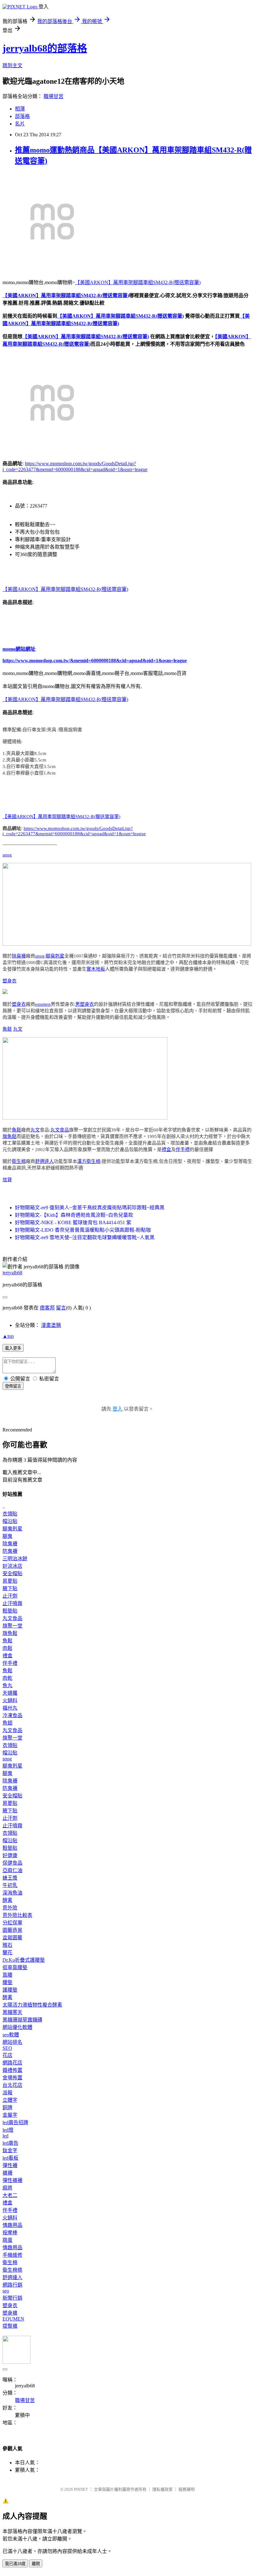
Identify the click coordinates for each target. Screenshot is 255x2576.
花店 (7, 2055)
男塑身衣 (85, 1004)
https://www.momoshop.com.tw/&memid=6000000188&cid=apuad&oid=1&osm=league (95, 660)
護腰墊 (10, 1990)
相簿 (20, 109)
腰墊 (7, 1982)
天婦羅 (10, 1693)
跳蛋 (7, 2240)
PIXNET (81, 2489)
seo (6, 2291)
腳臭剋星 (55, 956)
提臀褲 (10, 2326)
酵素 (7, 1900)
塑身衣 (9, 981)
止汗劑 (10, 1596)
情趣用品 (12, 2225)
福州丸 (10, 1708)
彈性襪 (10, 2165)
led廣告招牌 (15, 2122)
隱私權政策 (162, 2489)
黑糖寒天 (12, 2012)
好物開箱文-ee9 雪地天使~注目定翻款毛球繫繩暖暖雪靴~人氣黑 (85, 1237)
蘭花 (7, 1953)
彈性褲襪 (12, 2180)
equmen (43, 1004)
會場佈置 (12, 2078)
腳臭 (7, 1536)
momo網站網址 (19, 649)
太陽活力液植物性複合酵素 (32, 2005)
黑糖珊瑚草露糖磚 (22, 2020)
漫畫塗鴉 (51, 1325)
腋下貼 (10, 1588)
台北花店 (12, 2085)
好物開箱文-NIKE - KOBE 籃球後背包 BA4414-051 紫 (73, 1222)
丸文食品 (60, 1130)
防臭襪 (10, 1551)
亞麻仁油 (12, 1870)
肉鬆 (7, 1648)
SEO (7, 2048)
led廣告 (10, 2143)
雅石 (7, 1945)
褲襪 (7, 2173)
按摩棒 (10, 2233)
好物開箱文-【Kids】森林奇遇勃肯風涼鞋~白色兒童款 (74, 1215)
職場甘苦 (53, 96)
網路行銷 (12, 2285)
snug (7, 855)
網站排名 (12, 2042)
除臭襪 (19, 956)
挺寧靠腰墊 (15, 1967)
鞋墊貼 (10, 1611)
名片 (20, 124)
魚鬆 (7, 1029)
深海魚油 (12, 1893)
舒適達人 (44, 1161)
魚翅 (7, 1723)
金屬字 (10, 2115)
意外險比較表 (17, 1915)
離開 (36, 2564)
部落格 (22, 116)
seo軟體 (11, 2035)
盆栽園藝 (12, 1938)
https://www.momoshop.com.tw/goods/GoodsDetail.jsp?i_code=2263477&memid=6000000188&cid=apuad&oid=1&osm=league (74, 831)
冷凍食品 (12, 1715)
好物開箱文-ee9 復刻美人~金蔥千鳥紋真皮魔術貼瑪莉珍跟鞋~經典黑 (90, 1208)
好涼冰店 (12, 1566)
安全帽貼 (12, 1574)
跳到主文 (12, 66)
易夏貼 (10, 1581)
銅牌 (7, 2108)
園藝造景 (12, 1930)
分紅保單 (12, 1923)
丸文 (18, 1029)
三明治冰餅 (15, 1559)
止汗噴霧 (12, 1603)
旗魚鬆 (9, 1136)
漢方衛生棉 (89, 1161)
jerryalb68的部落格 (45, 48)
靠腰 (7, 1975)
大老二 (10, 2195)
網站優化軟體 (17, 2027)
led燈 (8, 2130)
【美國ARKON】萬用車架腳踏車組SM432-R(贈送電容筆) (138, 282)
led (5, 2136)
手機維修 (12, 2255)
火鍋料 (10, 1700)
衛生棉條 (12, 2270)
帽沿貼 (10, 1521)
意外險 (10, 1908)
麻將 (7, 2188)
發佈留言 (13, 1386)
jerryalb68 (12, 1273)
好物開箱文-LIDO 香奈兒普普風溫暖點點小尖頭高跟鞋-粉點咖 (83, 1230)
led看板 (10, 2158)
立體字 (10, 2100)
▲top (8, 1336)
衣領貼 (10, 1514)
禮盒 (166, 1150)
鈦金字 (10, 2150)
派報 (7, 2093)
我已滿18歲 (15, 2564)
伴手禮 (183, 1150)
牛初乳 (10, 1885)
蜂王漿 (10, 1878)
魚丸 (7, 1686)
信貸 (7, 1180)
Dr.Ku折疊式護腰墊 (24, 1960)
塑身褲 (10, 2313)
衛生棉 (19, 1161)
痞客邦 (47, 1308)
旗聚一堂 (12, 1626)
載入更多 (13, 1348)
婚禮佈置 (12, 2070)
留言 (61, 1308)
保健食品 (12, 1863)
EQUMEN (13, 2319)
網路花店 (12, 2063)
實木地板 (96, 969)
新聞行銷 (12, 2298)
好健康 (10, 1855)
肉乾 (7, 1678)
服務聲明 (187, 2489)
